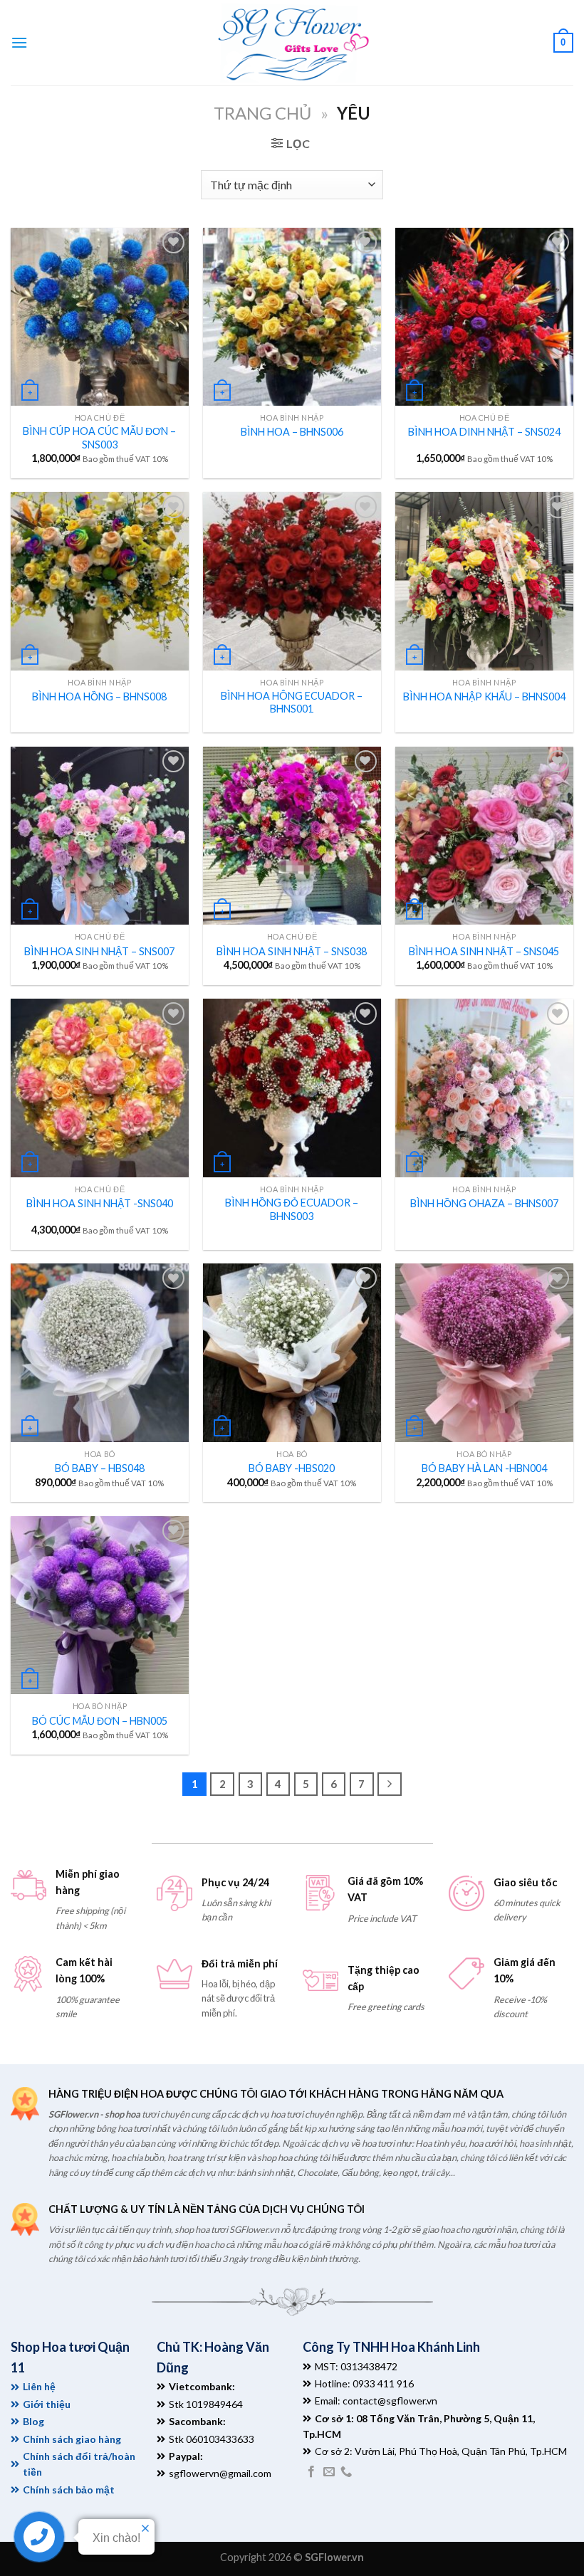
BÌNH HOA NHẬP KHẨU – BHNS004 (484, 696)
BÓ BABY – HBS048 (100, 1468)
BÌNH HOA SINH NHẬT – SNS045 (484, 951)
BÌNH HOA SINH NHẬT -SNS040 (100, 1203)
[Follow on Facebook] (311, 2472)
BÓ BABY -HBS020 (292, 1468)
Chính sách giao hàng (72, 2439)
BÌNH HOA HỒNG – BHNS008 (99, 696)
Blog (33, 2421)
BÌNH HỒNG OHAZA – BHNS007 (484, 1203)
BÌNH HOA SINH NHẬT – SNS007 (99, 951)
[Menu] (19, 42)
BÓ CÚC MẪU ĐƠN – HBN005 (100, 1721)
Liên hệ (39, 2386)
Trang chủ (262, 113)
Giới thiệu (47, 2404)
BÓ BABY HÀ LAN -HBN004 (484, 1468)
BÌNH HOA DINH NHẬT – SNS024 (484, 432)
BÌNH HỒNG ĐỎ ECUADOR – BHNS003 (292, 1209)
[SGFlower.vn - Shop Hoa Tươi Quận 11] (292, 43)
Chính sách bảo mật (69, 2490)
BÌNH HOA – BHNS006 (292, 432)
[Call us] (346, 2472)
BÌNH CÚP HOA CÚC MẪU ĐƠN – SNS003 (99, 438)
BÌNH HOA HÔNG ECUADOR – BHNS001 (292, 703)
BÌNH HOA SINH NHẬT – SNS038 (292, 951)
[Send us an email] (329, 2472)
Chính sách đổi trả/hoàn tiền (79, 2464)
